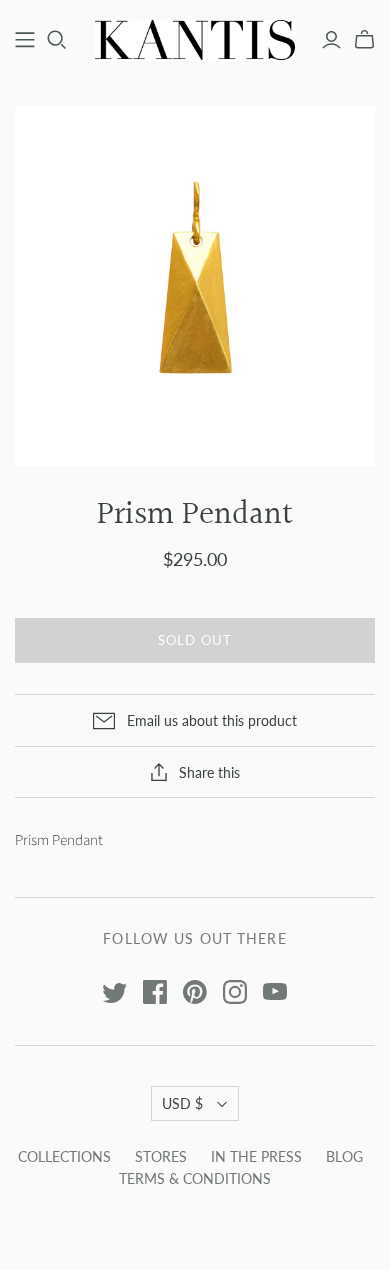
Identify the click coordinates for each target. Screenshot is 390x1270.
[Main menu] (25, 40)
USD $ (182, 1103)
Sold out (194, 640)
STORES (161, 1156)
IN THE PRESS (256, 1156)
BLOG (344, 1156)
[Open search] (57, 40)
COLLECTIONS (64, 1156)
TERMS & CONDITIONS (195, 1178)
